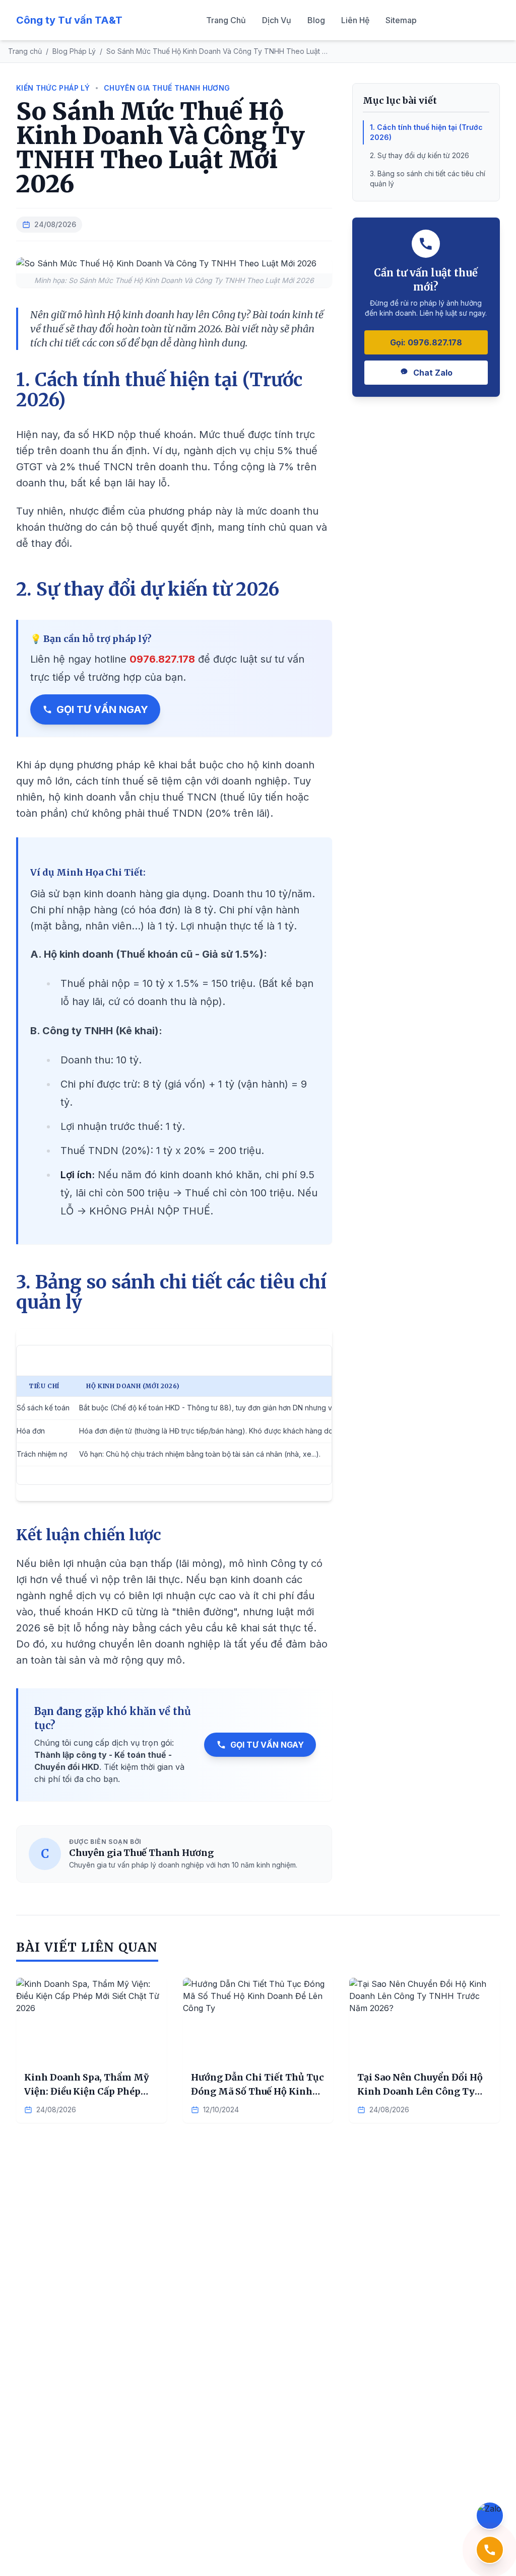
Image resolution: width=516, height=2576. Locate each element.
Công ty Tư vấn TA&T (69, 20)
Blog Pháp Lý (74, 51)
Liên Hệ (355, 20)
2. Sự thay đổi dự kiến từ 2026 (420, 155)
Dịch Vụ (277, 20)
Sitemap (401, 20)
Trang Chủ (226, 20)
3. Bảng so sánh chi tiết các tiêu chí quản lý (428, 178)
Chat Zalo (433, 373)
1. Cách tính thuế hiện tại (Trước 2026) (426, 132)
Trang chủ (25, 51)
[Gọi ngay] (490, 2550)
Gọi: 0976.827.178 (426, 342)
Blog (316, 20)
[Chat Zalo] (490, 2516)
